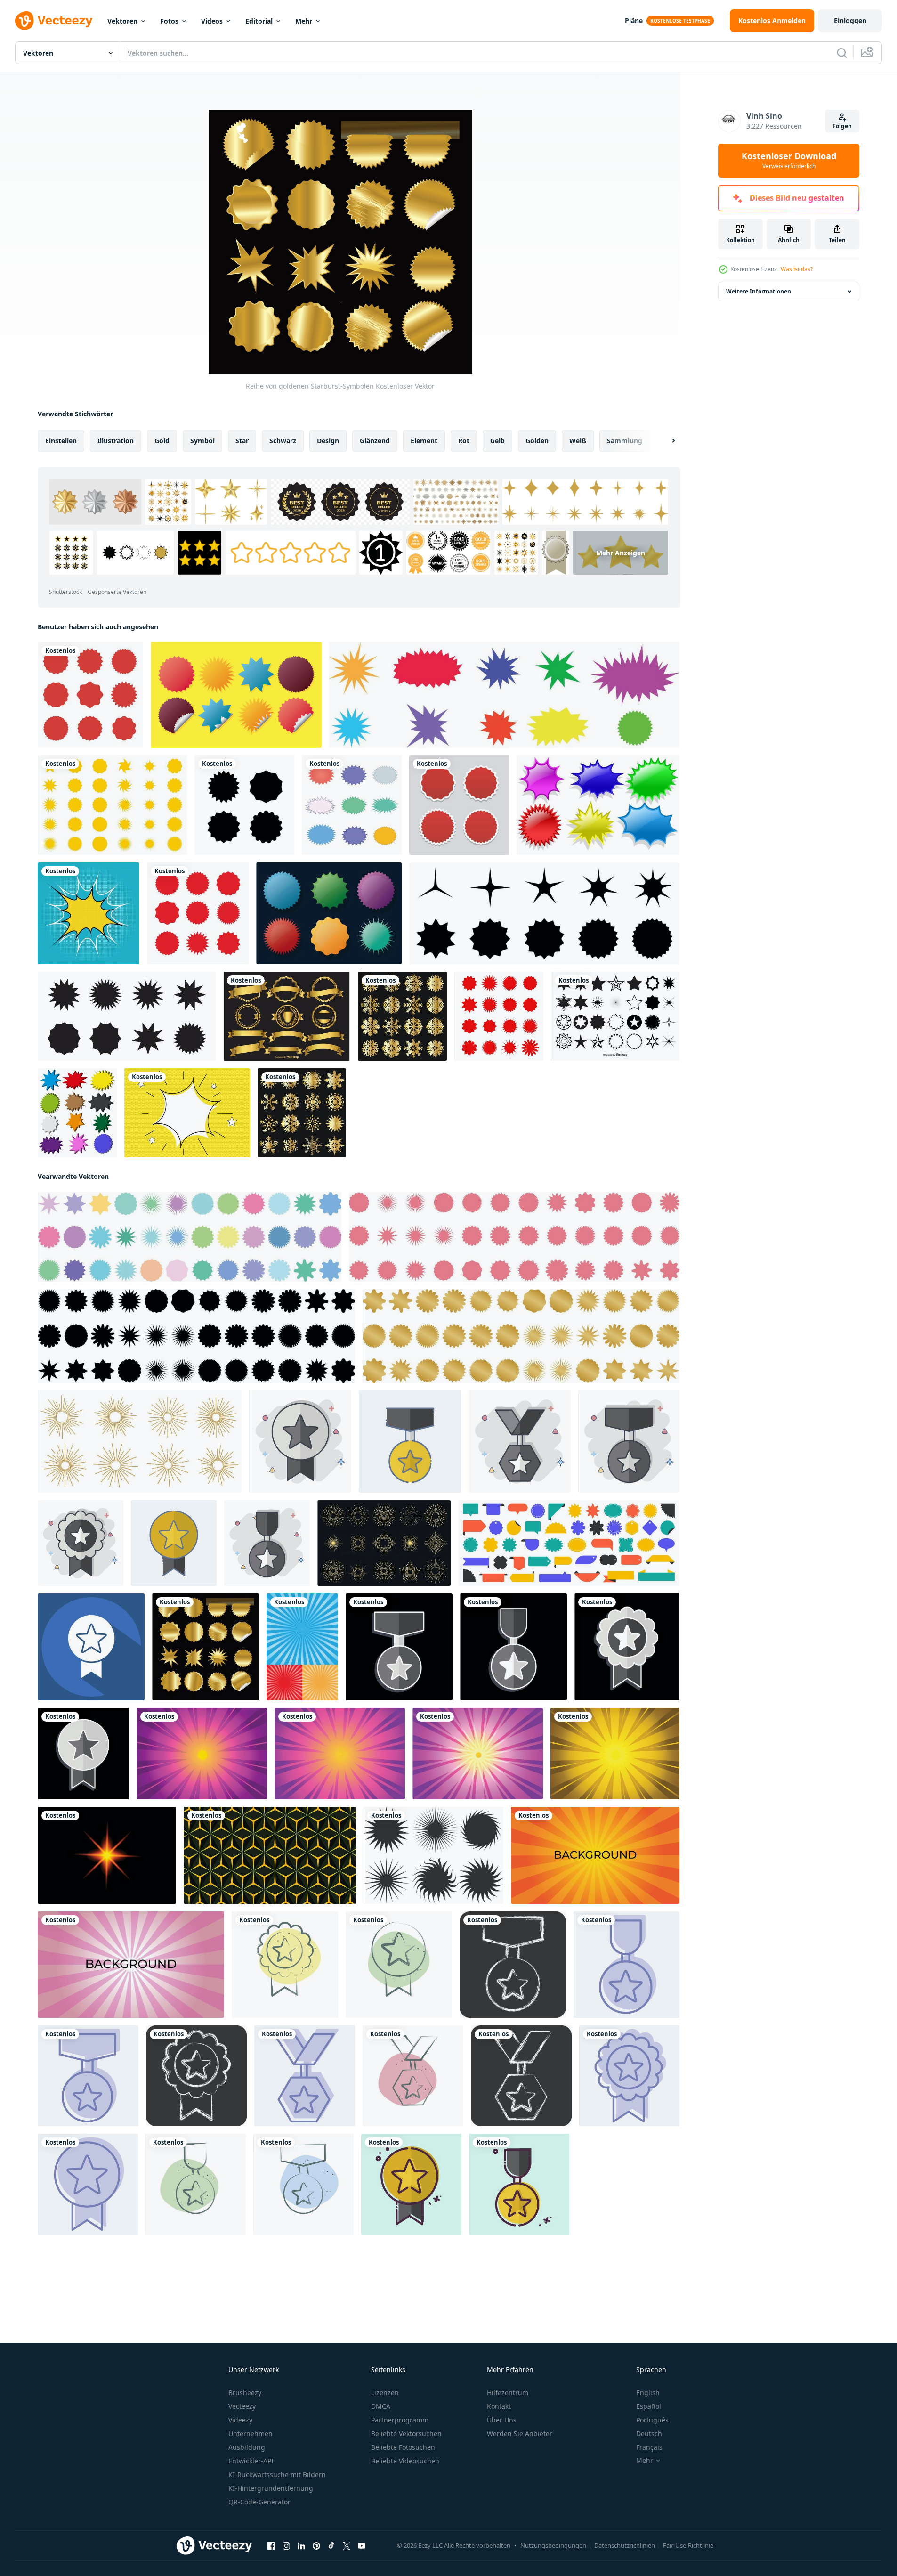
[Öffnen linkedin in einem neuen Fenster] (301, 2546)
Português (652, 2420)
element (424, 441)
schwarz (283, 441)
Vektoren (122, 21)
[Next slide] (665, 441)
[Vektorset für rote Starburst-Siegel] (198, 913)
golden (537, 441)
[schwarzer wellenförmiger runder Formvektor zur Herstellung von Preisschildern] (244, 805)
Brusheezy (245, 2393)
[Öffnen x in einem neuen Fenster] (347, 2546)
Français (649, 2447)
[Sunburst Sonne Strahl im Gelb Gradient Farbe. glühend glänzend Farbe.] (615, 1754)
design (328, 441)
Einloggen (850, 20)
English (648, 2393)
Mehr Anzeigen (621, 553)
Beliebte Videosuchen (405, 2461)
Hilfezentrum (508, 2393)
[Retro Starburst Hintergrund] (89, 913)
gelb (497, 441)
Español (649, 2406)
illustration (116, 441)
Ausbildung (247, 2447)
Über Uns (502, 2420)
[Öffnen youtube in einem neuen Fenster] (362, 2546)
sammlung (625, 441)
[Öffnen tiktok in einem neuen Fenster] (331, 2546)
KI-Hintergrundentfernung (271, 2488)
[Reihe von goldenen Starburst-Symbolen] (206, 1647)
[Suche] (842, 53)
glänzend (375, 441)
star (242, 441)
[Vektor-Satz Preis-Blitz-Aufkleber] (598, 805)
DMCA (381, 2406)
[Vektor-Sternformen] (615, 1016)
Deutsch (649, 2434)
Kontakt (499, 2406)
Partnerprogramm (400, 2420)
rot (464, 441)
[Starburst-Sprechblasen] (352, 805)
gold (162, 441)
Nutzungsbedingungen (553, 2545)
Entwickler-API (251, 2461)
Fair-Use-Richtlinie (688, 2545)
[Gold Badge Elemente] (287, 1016)
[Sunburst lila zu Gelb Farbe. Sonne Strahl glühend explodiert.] (202, 1754)
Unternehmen (251, 2434)
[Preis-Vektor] (236, 695)
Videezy (240, 2420)
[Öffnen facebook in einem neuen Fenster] (271, 2546)
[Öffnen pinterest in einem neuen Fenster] (316, 2546)
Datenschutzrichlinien (625, 2545)
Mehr (304, 21)
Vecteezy (242, 2406)
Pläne (634, 20)
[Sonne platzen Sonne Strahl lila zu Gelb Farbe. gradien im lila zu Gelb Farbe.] (478, 1754)
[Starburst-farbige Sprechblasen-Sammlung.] (504, 695)
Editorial (259, 21)
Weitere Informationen (759, 291)
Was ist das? (797, 269)
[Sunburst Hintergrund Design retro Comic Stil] (595, 1855)
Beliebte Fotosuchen (403, 2447)
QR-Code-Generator (259, 2502)
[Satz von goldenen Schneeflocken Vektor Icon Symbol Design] (302, 1113)
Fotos (169, 21)
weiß (578, 441)
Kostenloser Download (789, 161)
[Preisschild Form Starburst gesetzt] (499, 1016)
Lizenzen (385, 2393)
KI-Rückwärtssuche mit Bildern (277, 2474)
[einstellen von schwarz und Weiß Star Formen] (433, 1855)
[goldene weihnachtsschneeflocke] (402, 1016)
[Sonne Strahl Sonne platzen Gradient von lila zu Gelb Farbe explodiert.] (340, 1754)
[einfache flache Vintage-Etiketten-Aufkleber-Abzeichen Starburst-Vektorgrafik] (90, 695)
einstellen (61, 441)
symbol (202, 441)
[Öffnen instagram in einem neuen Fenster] (286, 2546)
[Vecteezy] (54, 21)
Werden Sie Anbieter (520, 2434)
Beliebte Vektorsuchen (406, 2434)
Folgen (842, 126)
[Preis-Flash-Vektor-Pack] (329, 913)
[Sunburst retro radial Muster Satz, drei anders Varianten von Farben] (302, 1647)
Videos (212, 21)
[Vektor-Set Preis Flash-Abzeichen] (77, 1113)
